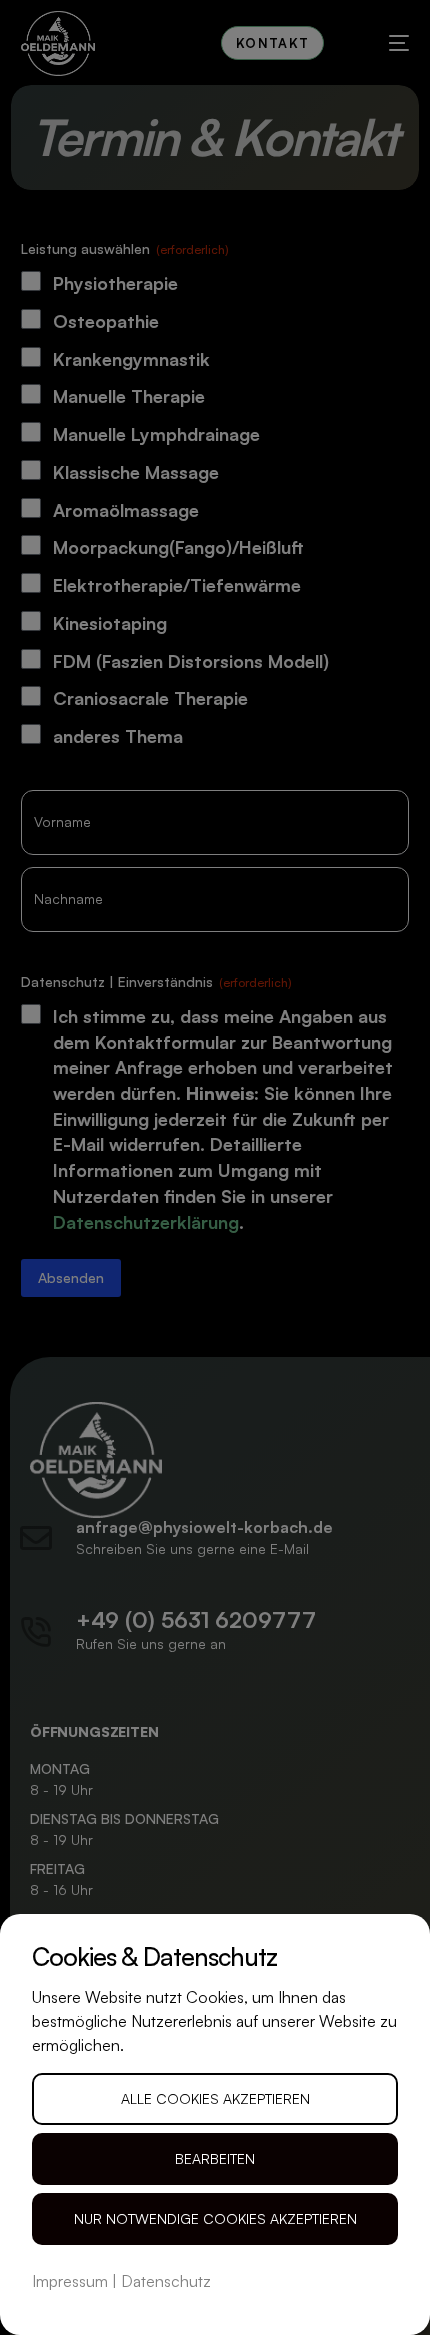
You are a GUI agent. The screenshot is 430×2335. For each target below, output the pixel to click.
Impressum (70, 2281)
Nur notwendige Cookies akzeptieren (215, 2218)
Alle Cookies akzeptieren (215, 2098)
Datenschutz (166, 2281)
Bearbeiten (215, 2158)
